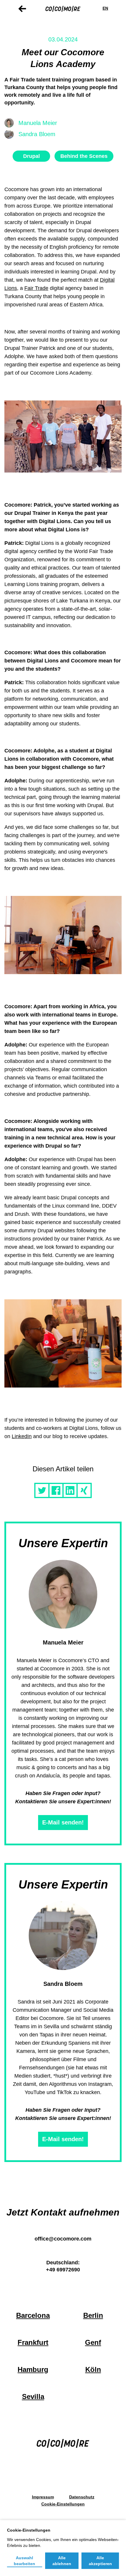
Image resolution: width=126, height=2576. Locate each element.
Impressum (43, 2497)
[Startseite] (63, 8)
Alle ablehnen (62, 2561)
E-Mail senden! (63, 1822)
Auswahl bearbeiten (24, 2561)
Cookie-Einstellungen (63, 2504)
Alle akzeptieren (100, 2561)
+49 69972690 (63, 2270)
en (105, 8)
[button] (42, 1490)
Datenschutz (82, 2497)
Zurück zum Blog (22, 9)
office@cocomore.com (63, 2239)
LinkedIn (22, 1436)
